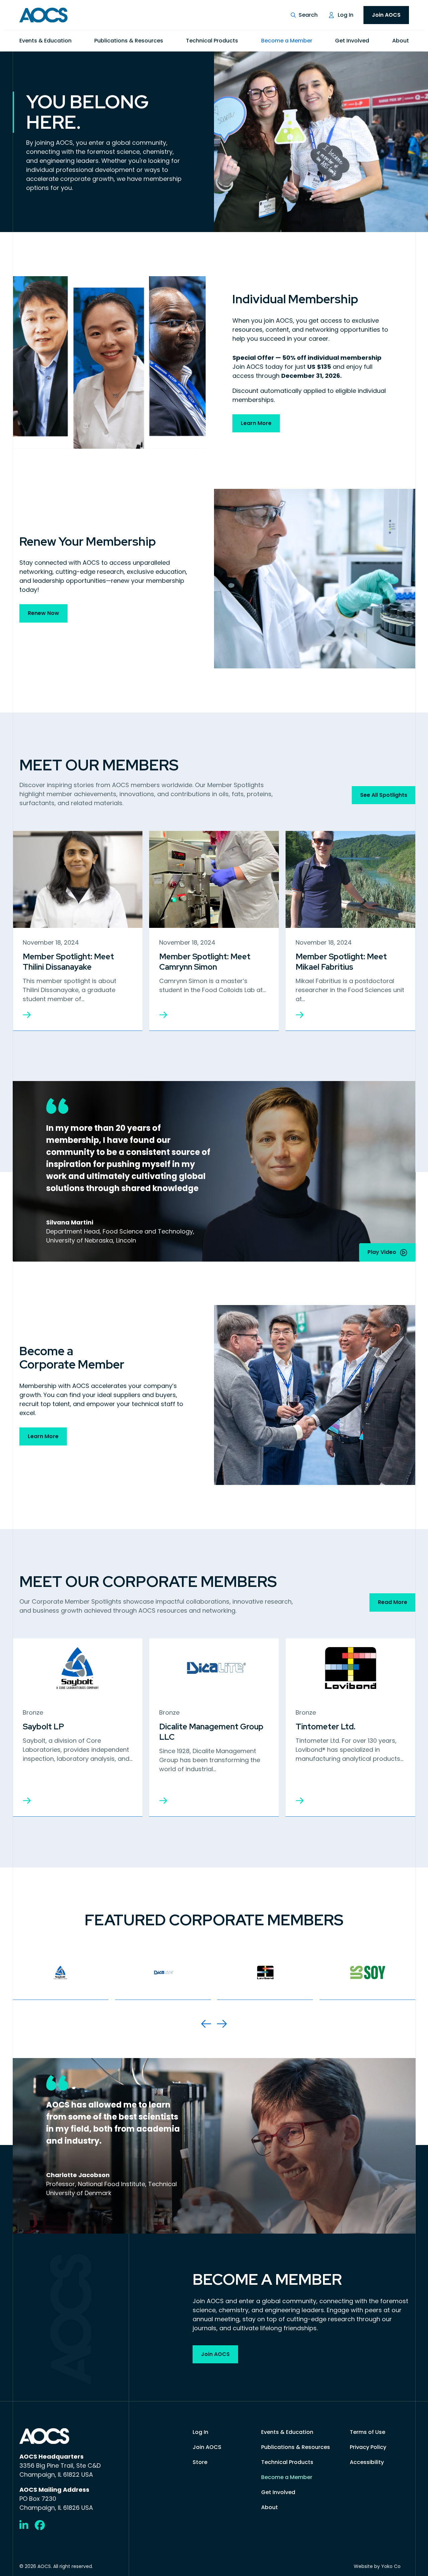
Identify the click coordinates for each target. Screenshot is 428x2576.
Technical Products (212, 41)
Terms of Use (367, 2432)
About (401, 41)
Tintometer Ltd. (326, 1727)
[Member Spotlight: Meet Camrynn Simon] (163, 1015)
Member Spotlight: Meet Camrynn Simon (205, 962)
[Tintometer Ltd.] (300, 1801)
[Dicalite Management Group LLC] (163, 1801)
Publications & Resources (129, 41)
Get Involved (352, 41)
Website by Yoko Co (377, 2566)
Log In (346, 15)
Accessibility (367, 2462)
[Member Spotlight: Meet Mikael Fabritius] (300, 1015)
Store (200, 2462)
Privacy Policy (368, 2447)
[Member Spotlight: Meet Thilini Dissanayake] (27, 1015)
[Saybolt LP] (27, 1801)
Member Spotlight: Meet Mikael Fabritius (341, 962)
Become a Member (287, 41)
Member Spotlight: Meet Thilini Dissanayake (68, 962)
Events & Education (45, 41)
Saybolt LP (43, 1727)
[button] (304, 15)
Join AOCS (386, 15)
